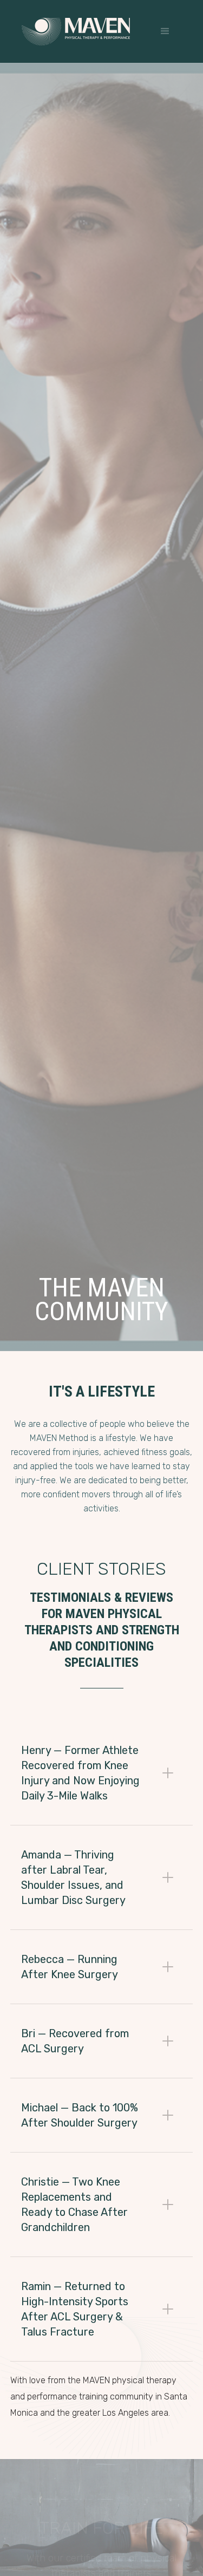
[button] (165, 31)
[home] (76, 32)
